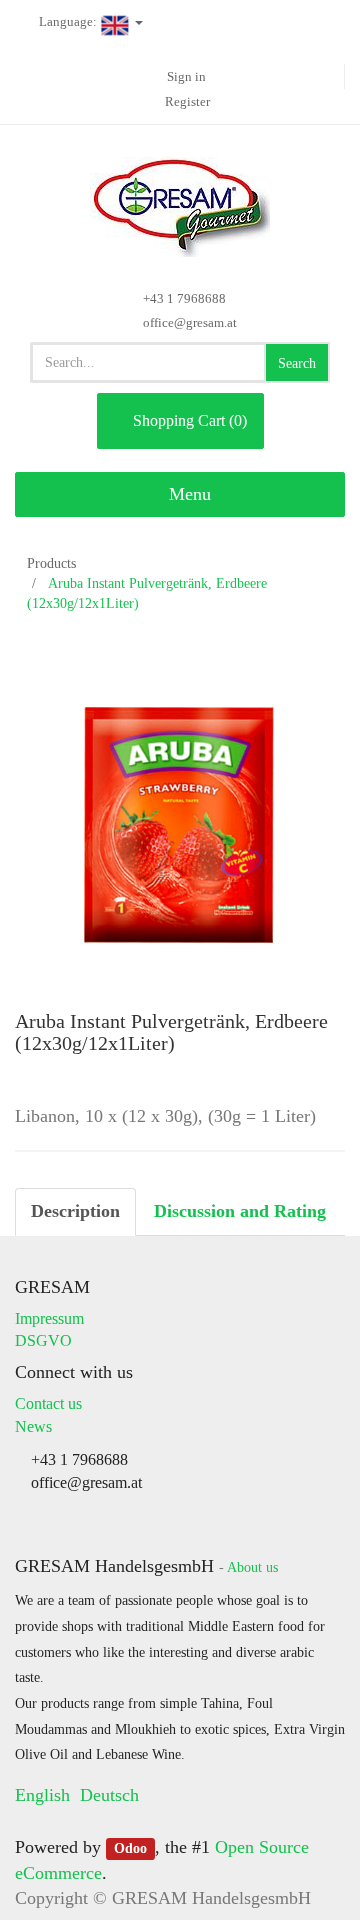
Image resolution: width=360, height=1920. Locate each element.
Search (297, 363)
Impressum (49, 1318)
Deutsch (109, 1795)
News (33, 1426)
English (42, 1795)
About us (252, 1567)
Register (187, 101)
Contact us (48, 1403)
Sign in (186, 76)
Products (51, 563)
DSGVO (43, 1340)
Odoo (130, 1848)
